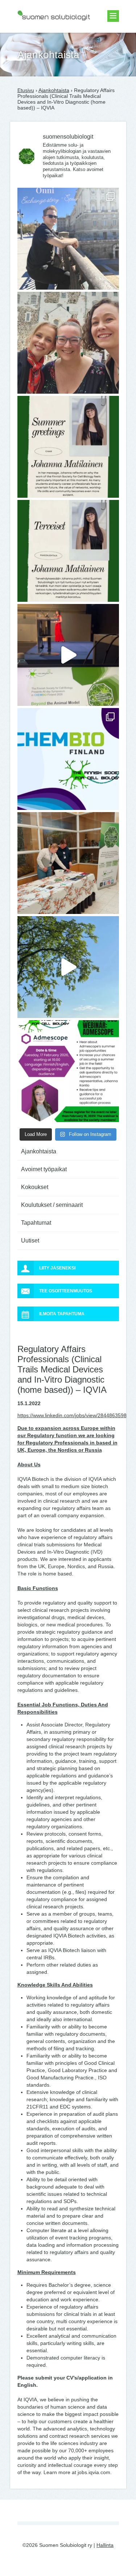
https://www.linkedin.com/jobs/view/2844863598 (72, 1415)
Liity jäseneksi (57, 1268)
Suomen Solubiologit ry (44, 35)
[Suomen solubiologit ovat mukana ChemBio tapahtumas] (68, 759)
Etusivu (26, 90)
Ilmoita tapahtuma (62, 1314)
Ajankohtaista (54, 90)
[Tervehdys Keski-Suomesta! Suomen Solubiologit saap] (68, 863)
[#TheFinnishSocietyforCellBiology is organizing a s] (68, 1071)
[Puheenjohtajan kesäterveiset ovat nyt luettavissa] (68, 551)
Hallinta (105, 2545)
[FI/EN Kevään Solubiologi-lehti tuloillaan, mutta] (68, 343)
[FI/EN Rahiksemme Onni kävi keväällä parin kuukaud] (68, 239)
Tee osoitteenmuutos (66, 1291)
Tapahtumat (36, 1223)
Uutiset (30, 1241)
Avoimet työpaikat (44, 1169)
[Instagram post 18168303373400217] (68, 967)
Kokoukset (35, 1187)
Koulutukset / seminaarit (52, 1205)
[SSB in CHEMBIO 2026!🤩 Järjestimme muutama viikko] (68, 655)
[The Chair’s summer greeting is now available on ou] (68, 447)
